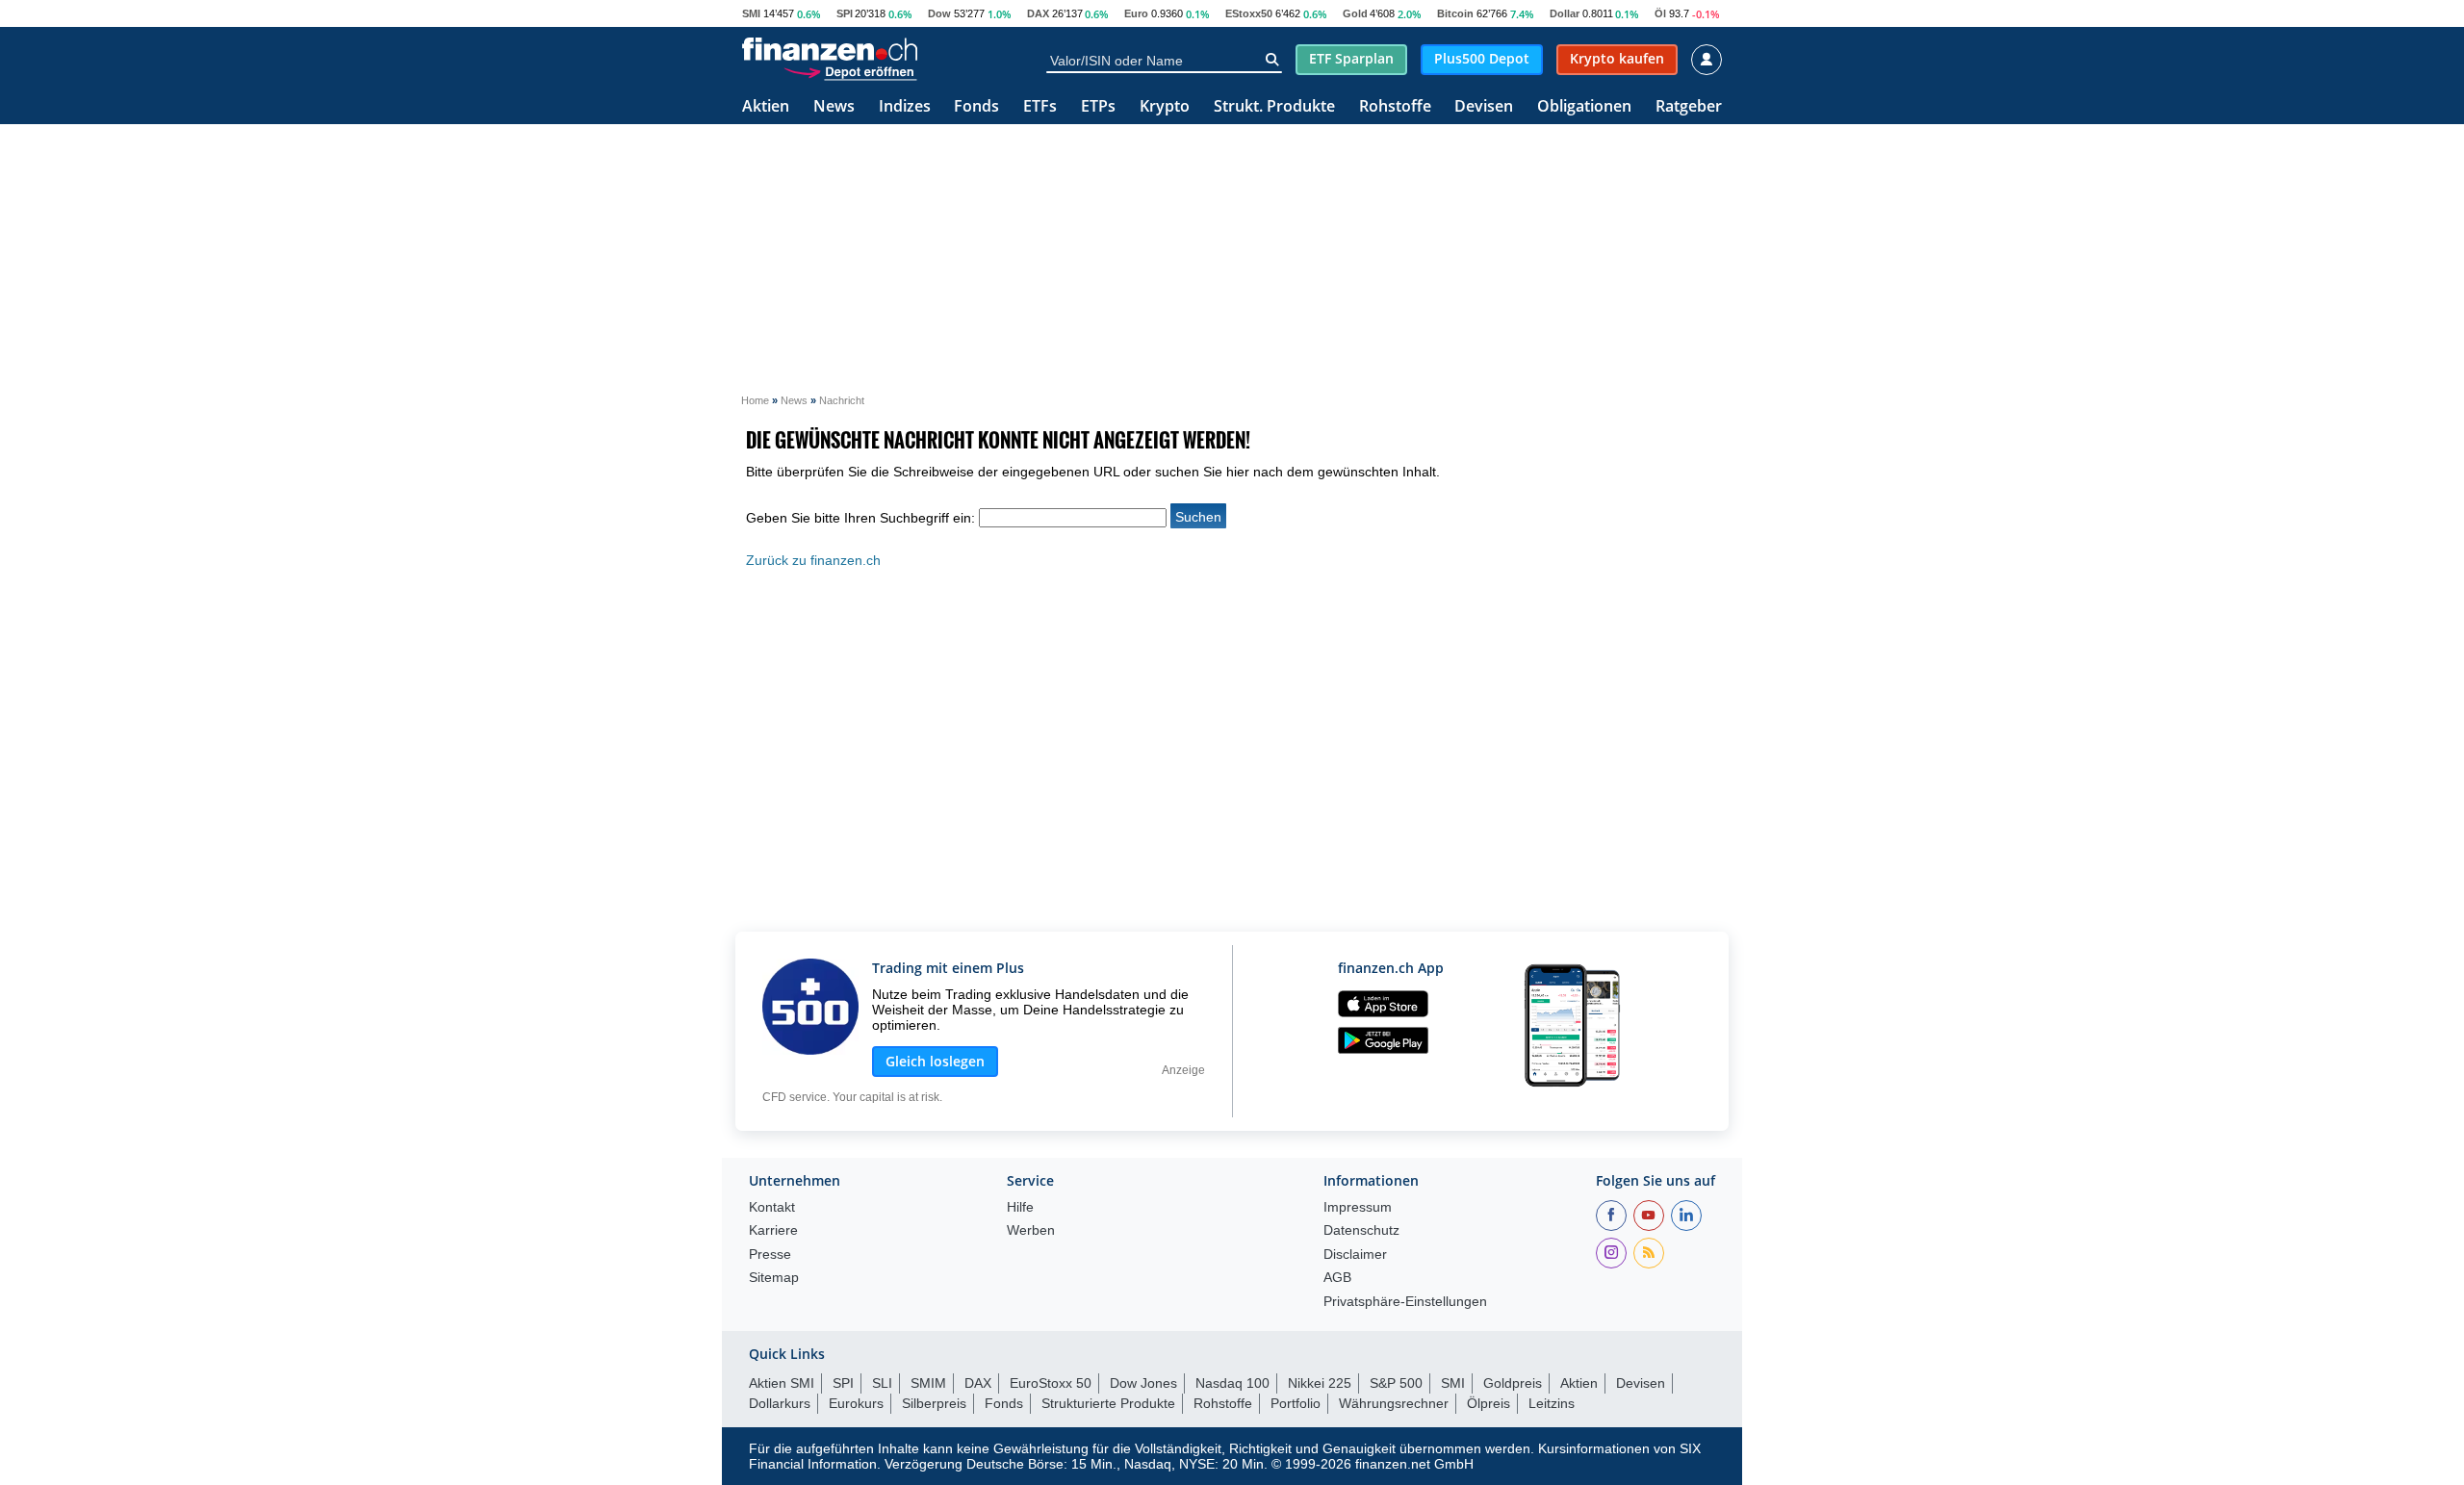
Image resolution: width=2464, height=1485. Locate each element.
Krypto (1165, 107)
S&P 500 (1396, 1383)
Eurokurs (856, 1403)
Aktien (766, 107)
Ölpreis (1489, 1403)
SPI (845, 13)
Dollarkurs (780, 1403)
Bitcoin (1455, 13)
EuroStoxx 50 (1051, 1383)
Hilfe (1020, 1207)
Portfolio (1296, 1403)
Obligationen (1584, 107)
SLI (882, 1383)
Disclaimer (1355, 1255)
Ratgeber (1689, 107)
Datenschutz (1361, 1230)
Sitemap (774, 1278)
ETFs (1040, 107)
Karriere (773, 1230)
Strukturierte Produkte (1108, 1403)
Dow (939, 13)
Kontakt (772, 1207)
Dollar (1565, 13)
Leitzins (1552, 1403)
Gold (1355, 13)
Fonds (976, 107)
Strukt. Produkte (1274, 107)
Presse (770, 1255)
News (834, 107)
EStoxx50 (1249, 13)
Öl (1660, 13)
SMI (751, 13)
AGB (1337, 1278)
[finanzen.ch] (830, 49)
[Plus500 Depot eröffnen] (850, 71)
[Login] (1707, 60)
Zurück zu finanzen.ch (813, 560)
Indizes (905, 107)
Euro (1136, 13)
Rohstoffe (1395, 107)
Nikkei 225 (1320, 1383)
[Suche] (1272, 60)
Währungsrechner (1394, 1403)
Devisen (1484, 107)
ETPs (1098, 107)
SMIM (928, 1383)
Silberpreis (934, 1403)
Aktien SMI (782, 1383)
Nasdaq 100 (1232, 1383)
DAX (1038, 13)
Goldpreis (1513, 1383)
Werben (1031, 1230)
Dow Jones (1143, 1383)
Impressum (1358, 1207)
